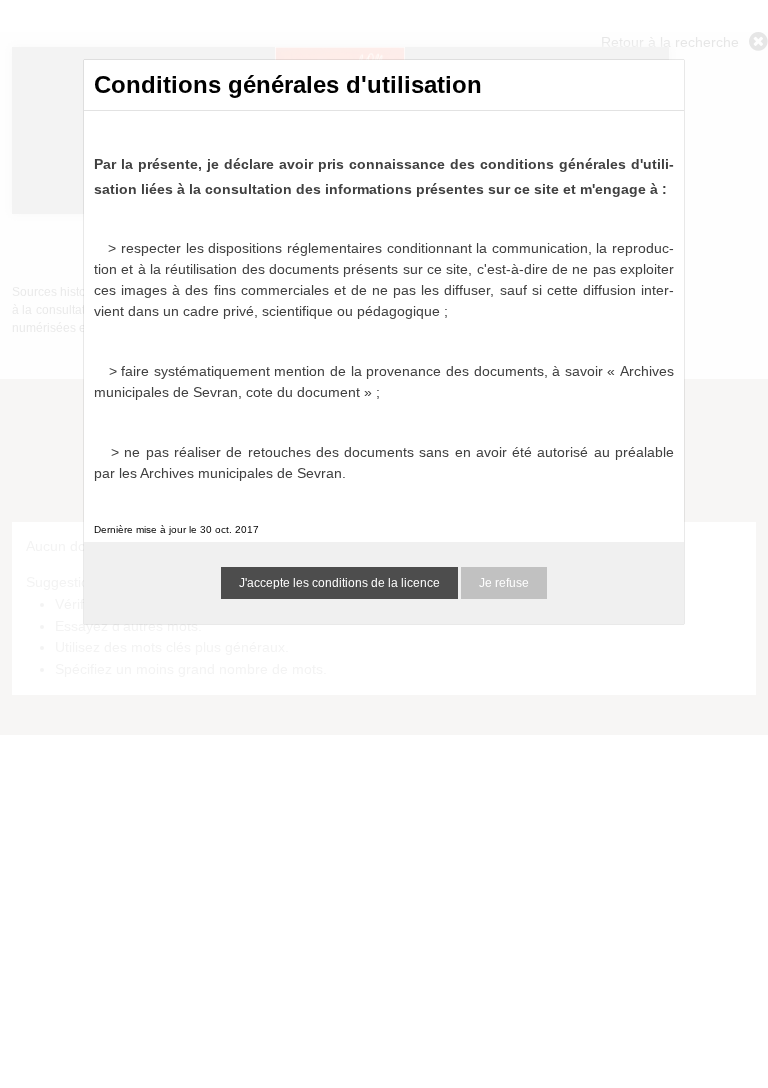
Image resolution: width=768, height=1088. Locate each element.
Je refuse (504, 583)
